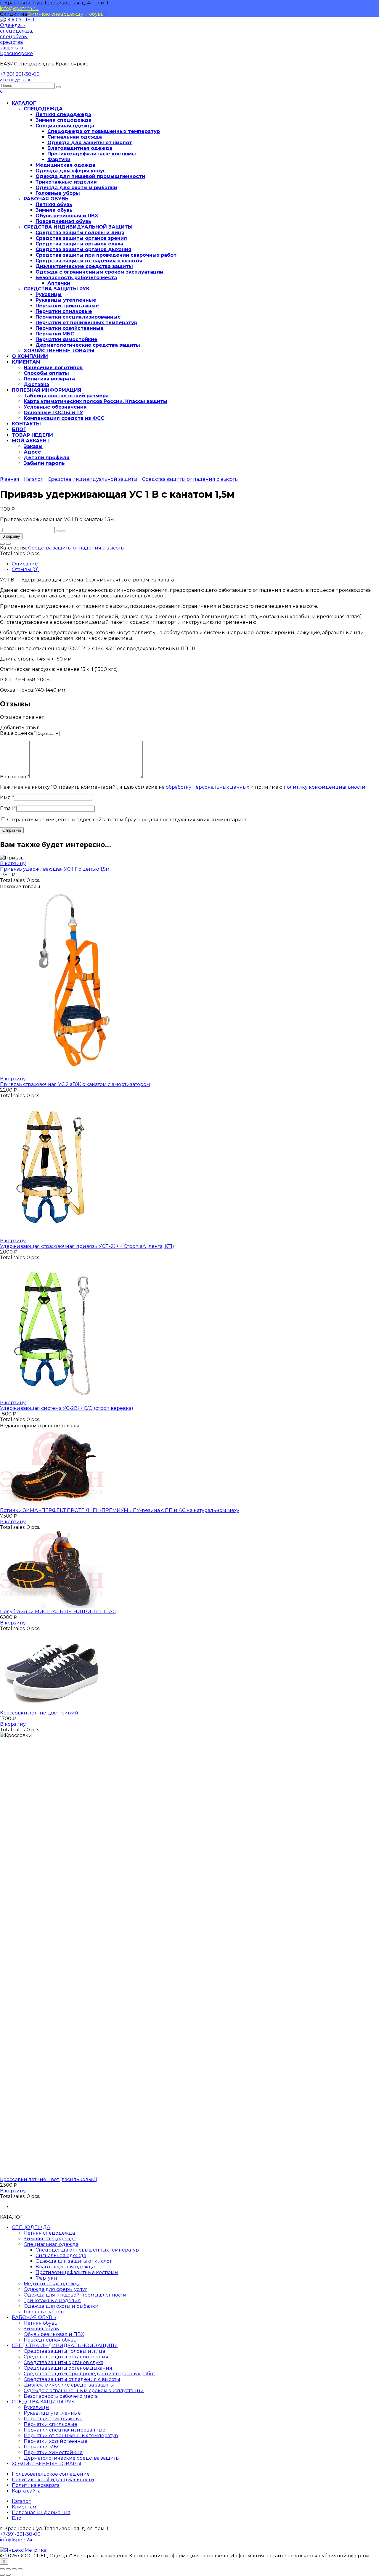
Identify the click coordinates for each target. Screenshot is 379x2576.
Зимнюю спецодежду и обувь (66, 14)
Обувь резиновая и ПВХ (67, 216)
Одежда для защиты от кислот (90, 143)
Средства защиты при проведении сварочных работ (106, 255)
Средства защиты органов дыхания (83, 249)
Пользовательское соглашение (51, 2474)
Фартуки (59, 159)
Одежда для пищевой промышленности (90, 176)
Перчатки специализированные (78, 317)
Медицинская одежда (65, 165)
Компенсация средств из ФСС (64, 418)
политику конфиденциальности (325, 787)
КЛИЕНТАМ (26, 362)
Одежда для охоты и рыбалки (76, 188)
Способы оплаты (46, 373)
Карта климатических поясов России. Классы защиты (95, 401)
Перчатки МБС (55, 334)
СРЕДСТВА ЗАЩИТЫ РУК (57, 289)
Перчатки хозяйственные (70, 328)
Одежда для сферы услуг (71, 171)
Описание (25, 564)
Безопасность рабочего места (76, 278)
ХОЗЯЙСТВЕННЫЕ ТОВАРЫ (59, 351)
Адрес (32, 452)
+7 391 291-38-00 (20, 77)
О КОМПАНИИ (30, 356)
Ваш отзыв (15, 777)
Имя (7, 797)
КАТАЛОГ (24, 103)
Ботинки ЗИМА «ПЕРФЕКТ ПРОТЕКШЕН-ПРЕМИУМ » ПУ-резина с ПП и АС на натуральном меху (120, 1510)
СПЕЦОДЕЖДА (43, 109)
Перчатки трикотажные (67, 306)
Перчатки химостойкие (66, 339)
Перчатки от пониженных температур (86, 323)
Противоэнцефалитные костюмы (92, 154)
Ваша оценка (18, 733)
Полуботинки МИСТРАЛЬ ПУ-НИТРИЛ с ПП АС (58, 1612)
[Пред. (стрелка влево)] (2, 2575)
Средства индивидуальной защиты (93, 479)
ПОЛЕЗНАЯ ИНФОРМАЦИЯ (47, 390)
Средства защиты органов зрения (81, 238)
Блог (18, 2518)
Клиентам (24, 2507)
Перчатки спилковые (64, 311)
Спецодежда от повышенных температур (104, 131)
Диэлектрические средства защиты (84, 266)
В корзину (11, 536)
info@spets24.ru (19, 8)
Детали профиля (47, 458)
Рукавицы (49, 294)
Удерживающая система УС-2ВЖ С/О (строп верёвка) (67, 1408)
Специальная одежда (65, 126)
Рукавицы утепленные (66, 300)
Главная (10, 479)
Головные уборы (58, 193)
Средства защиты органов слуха (79, 244)
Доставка (36, 384)
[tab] (195, 564)
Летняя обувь (54, 204)
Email (8, 808)
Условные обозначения (55, 407)
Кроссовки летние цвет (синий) (40, 1713)
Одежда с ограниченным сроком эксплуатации (99, 272)
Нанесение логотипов (53, 368)
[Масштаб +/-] (2, 2569)
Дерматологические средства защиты (88, 345)
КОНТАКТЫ (26, 424)
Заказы (33, 446)
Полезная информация (41, 2512)
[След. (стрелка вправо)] (8, 2575)
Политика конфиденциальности (53, 2480)
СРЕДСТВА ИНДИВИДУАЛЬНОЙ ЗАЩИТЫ (78, 227)
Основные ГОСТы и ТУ (53, 413)
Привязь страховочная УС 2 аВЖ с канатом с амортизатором (75, 1084)
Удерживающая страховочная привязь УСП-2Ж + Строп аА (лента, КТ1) (87, 1246)
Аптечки (59, 283)
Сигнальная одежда (75, 137)
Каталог (33, 479)
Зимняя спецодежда (64, 120)
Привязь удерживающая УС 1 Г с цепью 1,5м (55, 869)
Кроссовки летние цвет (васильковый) (49, 2179)
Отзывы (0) (25, 569)
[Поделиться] (14, 2569)
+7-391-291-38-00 (20, 2534)
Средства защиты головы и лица (80, 233)
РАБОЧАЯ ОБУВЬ (46, 199)
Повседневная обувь (63, 221)
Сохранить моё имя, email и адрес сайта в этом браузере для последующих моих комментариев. (128, 820)
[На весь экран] (8, 2569)
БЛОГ (19, 429)
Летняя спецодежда (63, 114)
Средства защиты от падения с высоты (89, 261)
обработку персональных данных (207, 787)
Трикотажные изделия (66, 182)
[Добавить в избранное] (2, 544)
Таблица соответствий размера (66, 396)
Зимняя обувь (54, 210)
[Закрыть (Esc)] (20, 2569)
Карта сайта (26, 2491)
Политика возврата (49, 379)
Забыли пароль (44, 463)
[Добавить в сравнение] (8, 544)
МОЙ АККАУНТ (31, 441)
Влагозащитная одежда (80, 148)
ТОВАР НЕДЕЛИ (32, 435)
